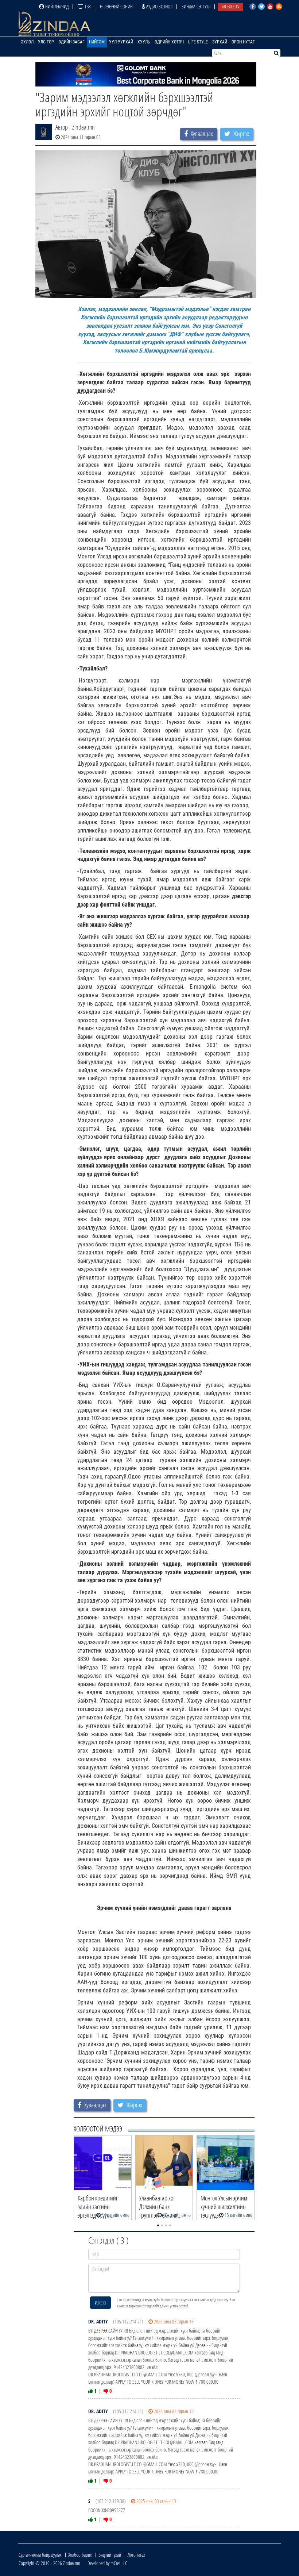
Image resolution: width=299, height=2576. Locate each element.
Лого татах (136, 2555)
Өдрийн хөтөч (169, 42)
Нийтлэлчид (56, 6)
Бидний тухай (110, 2555)
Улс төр (46, 42)
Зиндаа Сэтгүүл (196, 6)
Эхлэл (27, 42)
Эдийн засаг (71, 42)
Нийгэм (97, 42)
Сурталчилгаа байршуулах (40, 2555)
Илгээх (100, 2302)
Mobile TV (230, 6)
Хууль (144, 42)
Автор (62, 127)
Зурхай (220, 42)
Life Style (198, 42)
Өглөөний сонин (116, 6)
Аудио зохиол (159, 6)
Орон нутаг (243, 42)
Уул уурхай (121, 42)
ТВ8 (87, 6)
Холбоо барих (80, 2555)
